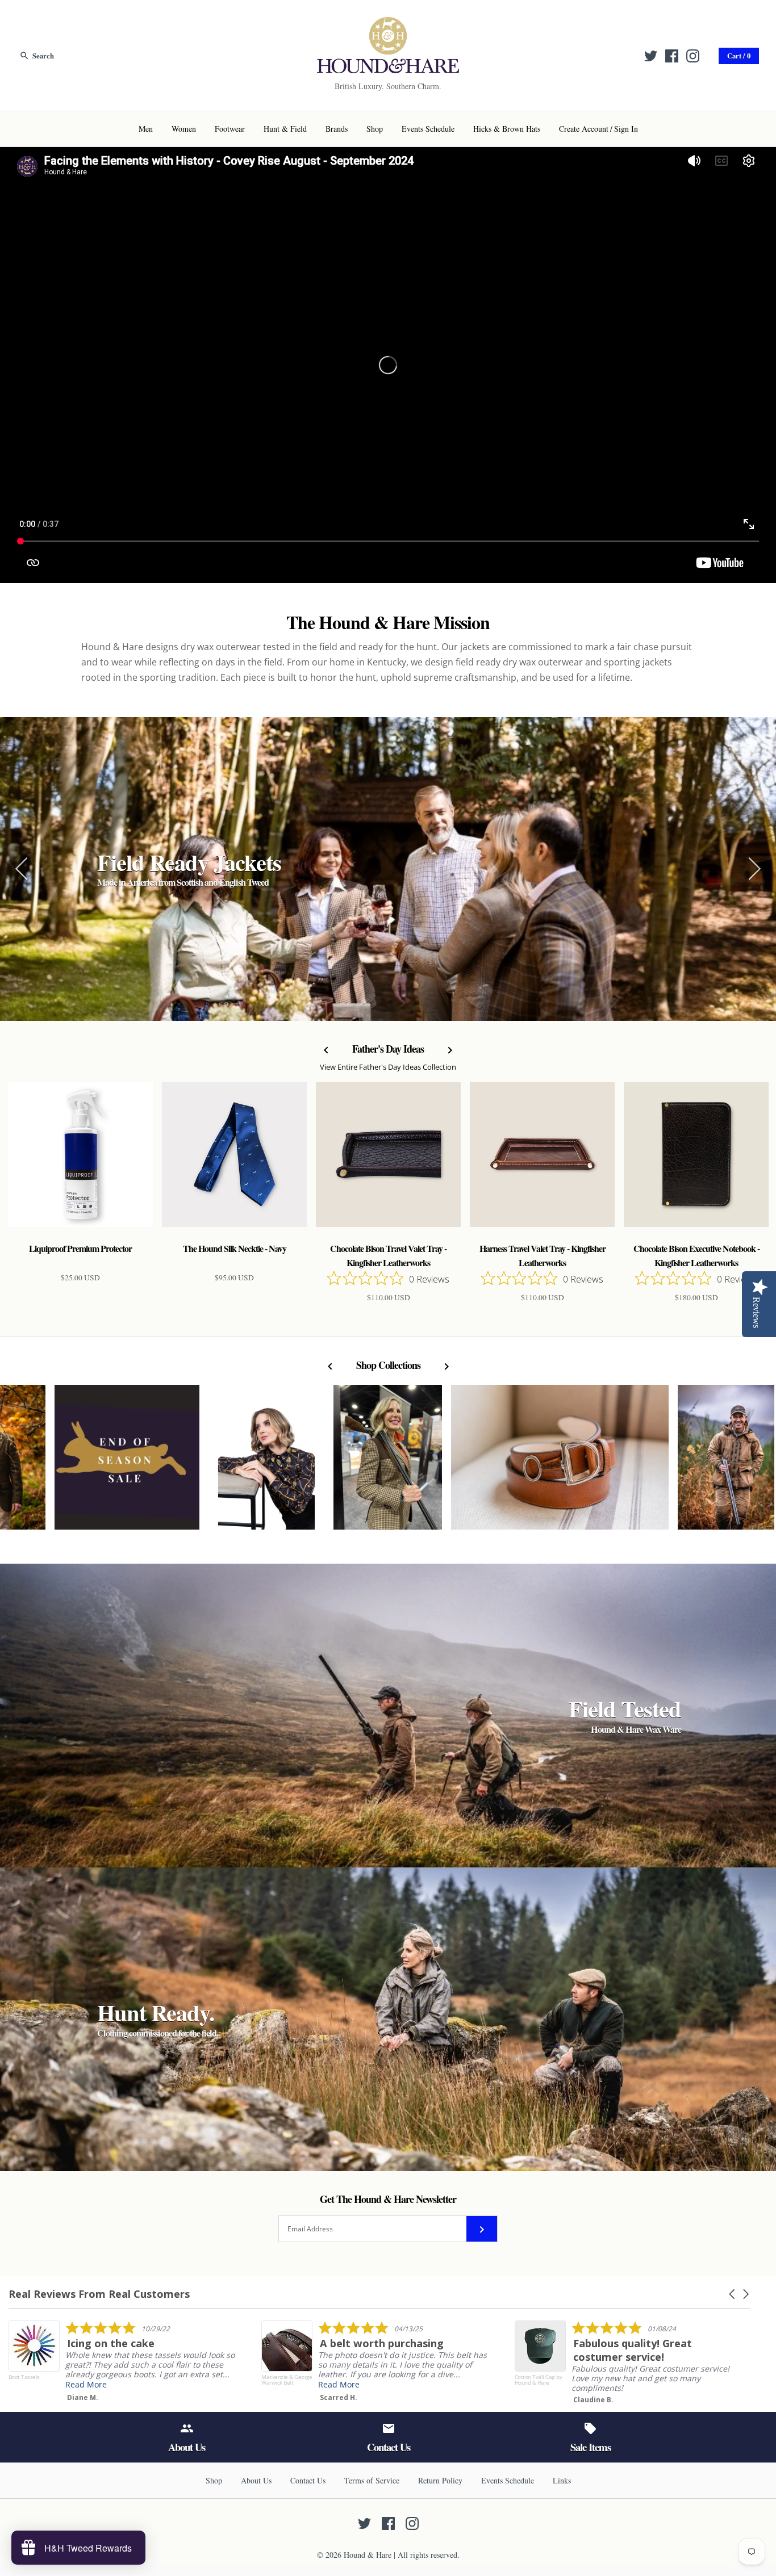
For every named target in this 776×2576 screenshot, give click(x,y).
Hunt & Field (285, 129)
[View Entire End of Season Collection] (127, 1463)
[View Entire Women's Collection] (388, 1463)
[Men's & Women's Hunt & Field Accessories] (388, 24)
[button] (733, 2294)
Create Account (584, 129)
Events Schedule (428, 129)
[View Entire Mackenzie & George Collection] (560, 1463)
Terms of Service (372, 2480)
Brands (337, 129)
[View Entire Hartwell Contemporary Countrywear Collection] (266, 1463)
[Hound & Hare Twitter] (651, 56)
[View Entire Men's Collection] (726, 1463)
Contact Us (308, 2480)
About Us (256, 2480)
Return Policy (440, 2480)
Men (146, 129)
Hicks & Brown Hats (507, 129)
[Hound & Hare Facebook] (672, 56)
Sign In (626, 129)
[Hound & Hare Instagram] (693, 56)
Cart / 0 (739, 56)
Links (562, 2480)
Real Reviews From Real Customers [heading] (99, 2294)
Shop (375, 129)
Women (184, 129)
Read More (49, 2384)
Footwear (230, 129)
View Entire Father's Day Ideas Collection (388, 1067)
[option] (388, 869)
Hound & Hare (368, 2555)
